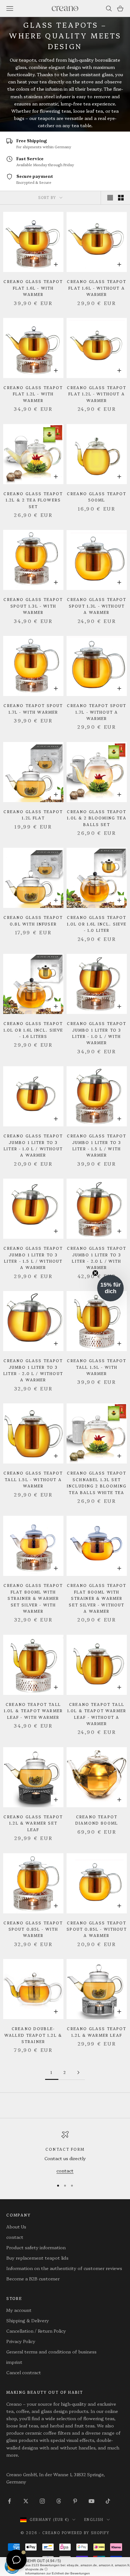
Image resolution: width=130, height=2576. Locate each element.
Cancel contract (24, 2372)
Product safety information (36, 2247)
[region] (65, 2153)
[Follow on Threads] (59, 2501)
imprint (14, 2362)
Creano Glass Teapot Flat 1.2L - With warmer (33, 394)
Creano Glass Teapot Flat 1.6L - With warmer (33, 288)
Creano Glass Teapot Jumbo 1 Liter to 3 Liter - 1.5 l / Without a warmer (33, 1258)
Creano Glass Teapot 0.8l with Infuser (33, 920)
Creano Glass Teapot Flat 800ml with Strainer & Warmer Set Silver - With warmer (33, 1598)
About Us (16, 2227)
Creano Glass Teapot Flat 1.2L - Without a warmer (97, 394)
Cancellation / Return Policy (36, 2331)
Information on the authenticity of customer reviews (64, 2268)
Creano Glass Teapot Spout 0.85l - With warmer (33, 1929)
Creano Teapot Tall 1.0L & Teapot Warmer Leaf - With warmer (33, 1711)
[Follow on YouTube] (92, 2501)
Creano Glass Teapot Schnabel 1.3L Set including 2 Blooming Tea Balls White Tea (97, 1482)
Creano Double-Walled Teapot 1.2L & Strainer (33, 2035)
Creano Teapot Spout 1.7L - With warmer (33, 708)
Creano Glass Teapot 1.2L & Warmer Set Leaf (33, 1823)
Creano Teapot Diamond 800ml (97, 1820)
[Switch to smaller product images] (121, 198)
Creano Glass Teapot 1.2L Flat (33, 815)
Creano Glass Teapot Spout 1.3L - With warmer (33, 606)
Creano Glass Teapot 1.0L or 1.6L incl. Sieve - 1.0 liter (97, 924)
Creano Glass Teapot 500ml (97, 497)
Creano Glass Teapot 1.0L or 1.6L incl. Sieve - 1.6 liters (33, 1030)
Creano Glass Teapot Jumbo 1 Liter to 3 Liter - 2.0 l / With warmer (97, 1258)
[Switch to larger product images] (110, 198)
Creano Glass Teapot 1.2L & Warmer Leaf (97, 2032)
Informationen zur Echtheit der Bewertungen (58, 2573)
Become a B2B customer (33, 2279)
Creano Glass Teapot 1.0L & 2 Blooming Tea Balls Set (97, 818)
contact (65, 2171)
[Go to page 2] (78, 2072)
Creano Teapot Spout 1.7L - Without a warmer (97, 712)
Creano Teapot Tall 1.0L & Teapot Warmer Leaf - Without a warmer (97, 1714)
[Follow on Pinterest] (75, 2501)
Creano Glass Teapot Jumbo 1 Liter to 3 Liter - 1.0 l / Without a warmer (33, 1145)
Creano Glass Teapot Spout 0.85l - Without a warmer (97, 1929)
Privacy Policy (21, 2341)
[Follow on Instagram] (42, 2501)
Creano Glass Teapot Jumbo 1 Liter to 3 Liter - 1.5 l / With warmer (97, 1145)
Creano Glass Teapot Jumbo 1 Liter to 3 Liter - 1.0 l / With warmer (97, 1033)
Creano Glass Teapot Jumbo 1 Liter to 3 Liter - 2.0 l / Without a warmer (33, 1370)
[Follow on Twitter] (26, 2501)
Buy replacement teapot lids (37, 2258)
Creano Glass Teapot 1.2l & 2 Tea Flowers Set (33, 500)
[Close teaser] (95, 1273)
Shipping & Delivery (28, 2320)
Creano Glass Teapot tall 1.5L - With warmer (97, 1367)
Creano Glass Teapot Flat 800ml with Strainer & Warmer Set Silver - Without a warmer (97, 1598)
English (94, 2519)
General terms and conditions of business (51, 2352)
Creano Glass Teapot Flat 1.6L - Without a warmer (97, 288)
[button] (110, 1288)
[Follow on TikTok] (108, 2501)
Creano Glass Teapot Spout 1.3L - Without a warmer (97, 606)
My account (19, 2310)
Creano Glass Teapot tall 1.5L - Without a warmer (33, 1479)
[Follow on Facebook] (9, 2501)
